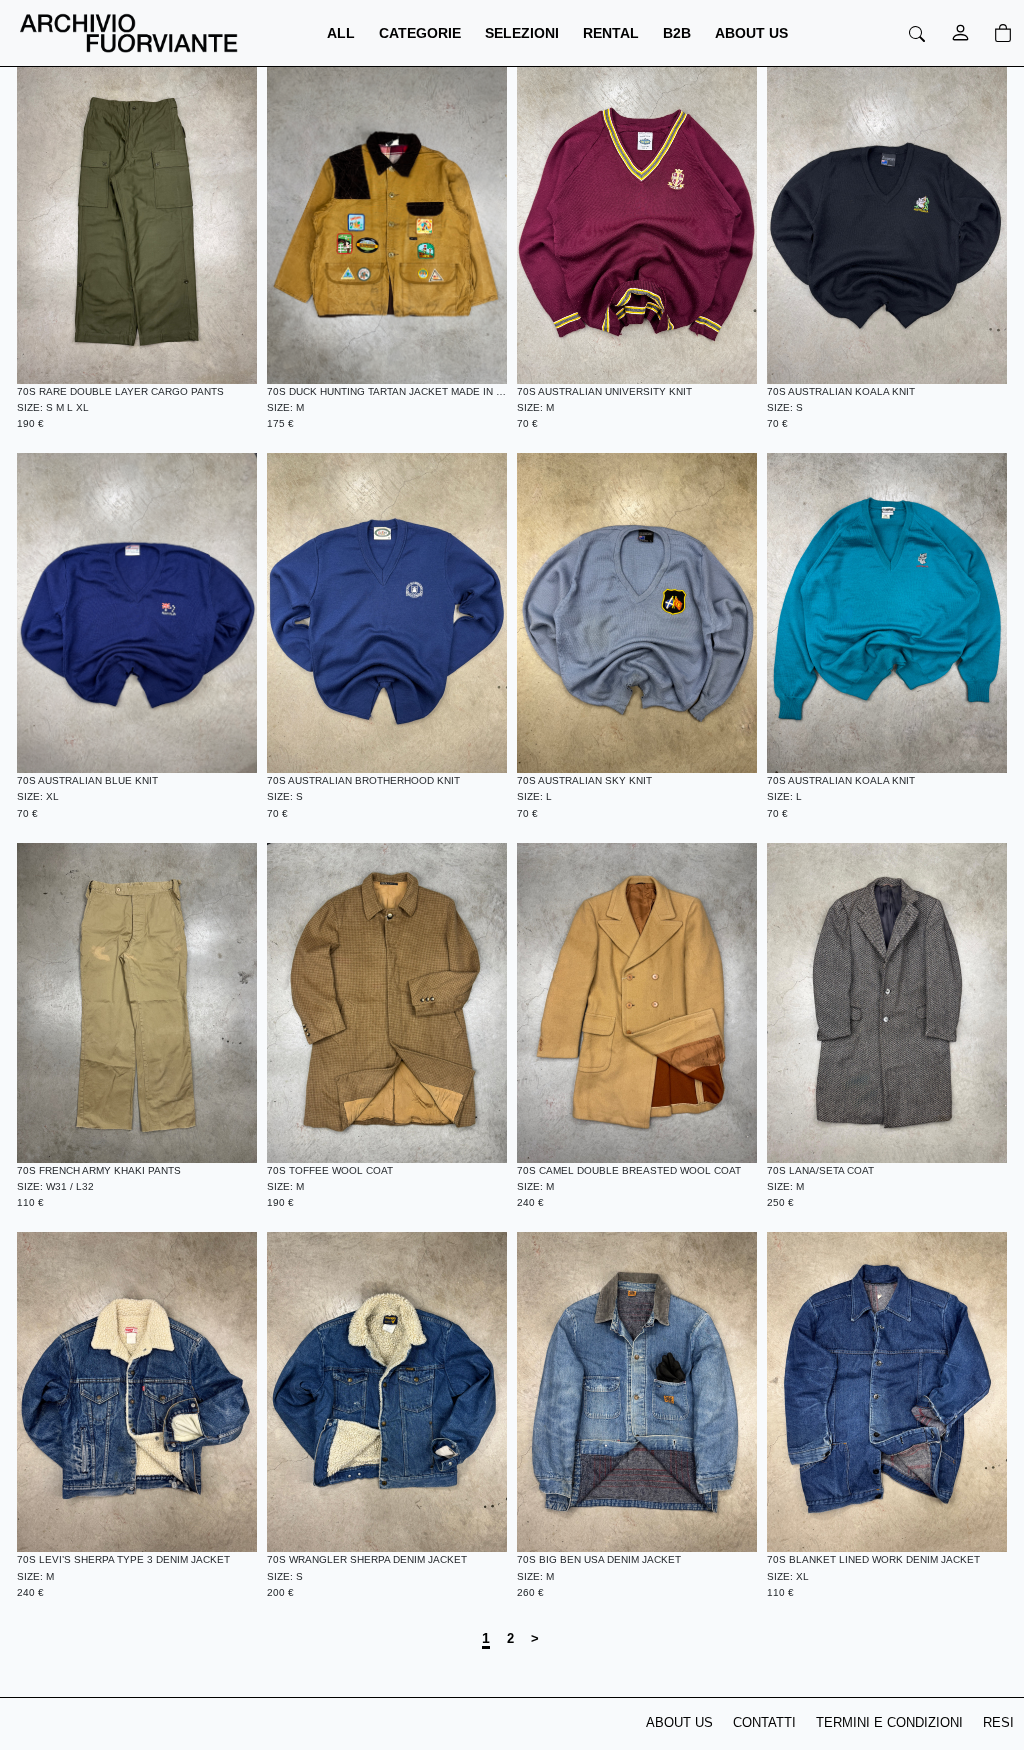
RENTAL (611, 33)
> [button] (535, 1638)
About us (679, 1722)
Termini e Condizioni (889, 1722)
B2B (677, 33)
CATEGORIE (420, 33)
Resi (998, 1722)
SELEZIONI (522, 33)
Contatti (764, 1722)
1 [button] (486, 1638)
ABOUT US (751, 33)
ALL (341, 33)
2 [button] (510, 1638)
